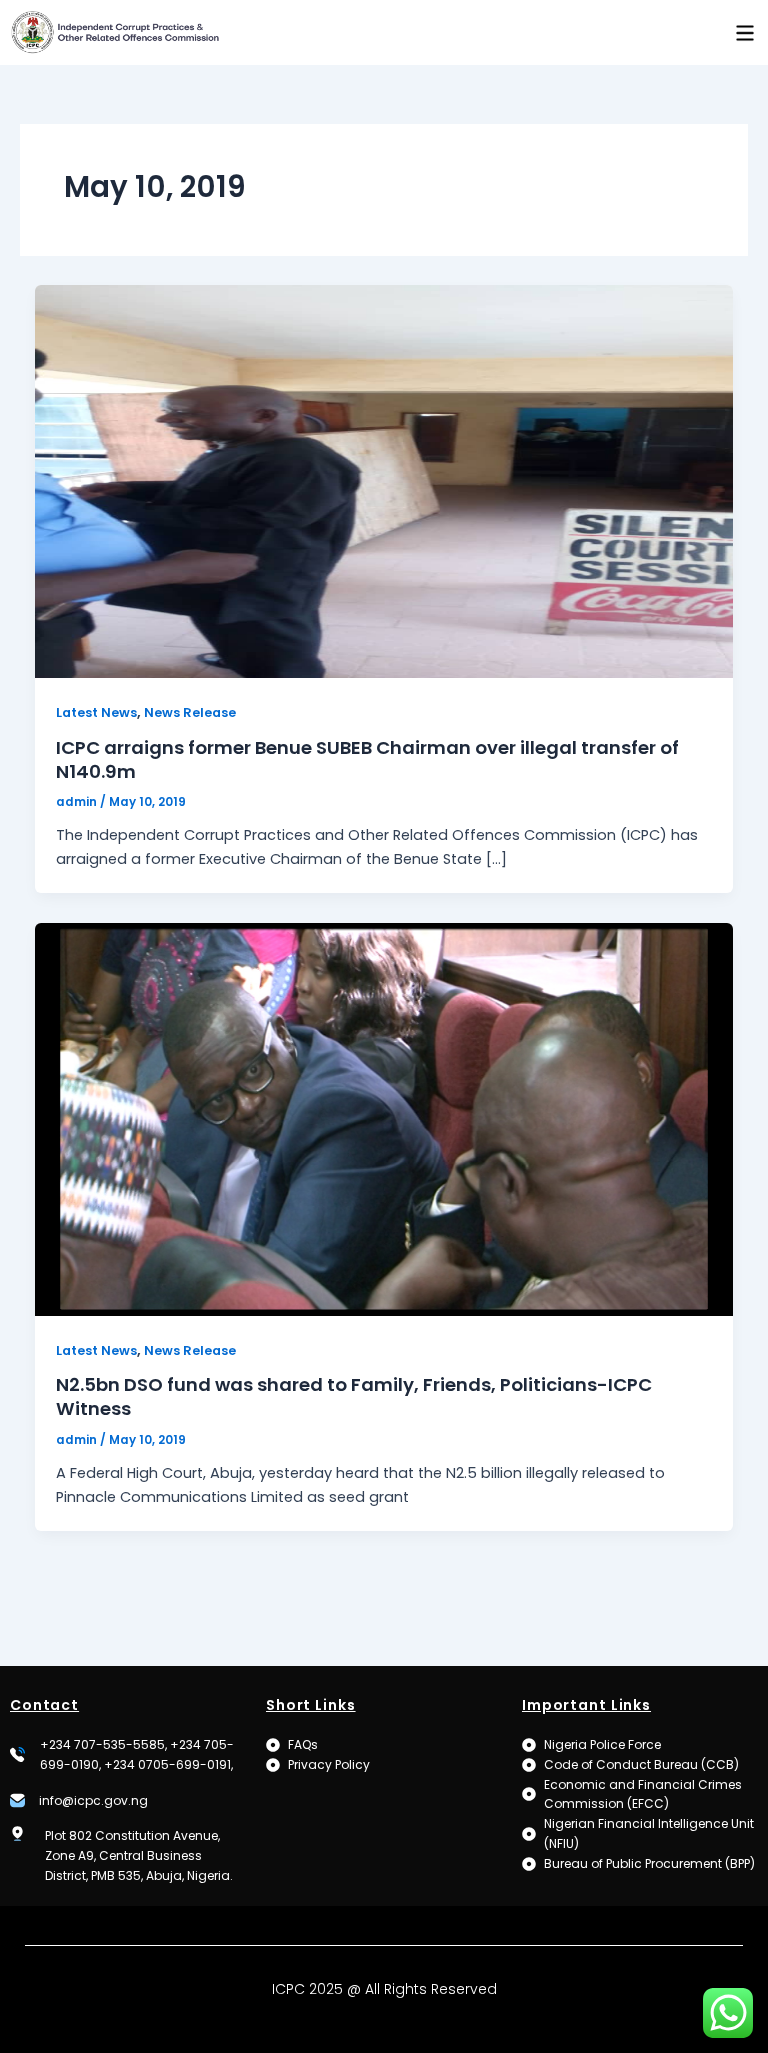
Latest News (96, 712)
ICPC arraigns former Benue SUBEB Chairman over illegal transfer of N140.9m (367, 759)
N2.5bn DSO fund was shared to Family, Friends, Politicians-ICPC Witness (354, 1396)
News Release (190, 712)
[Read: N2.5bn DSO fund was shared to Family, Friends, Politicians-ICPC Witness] (384, 1118)
